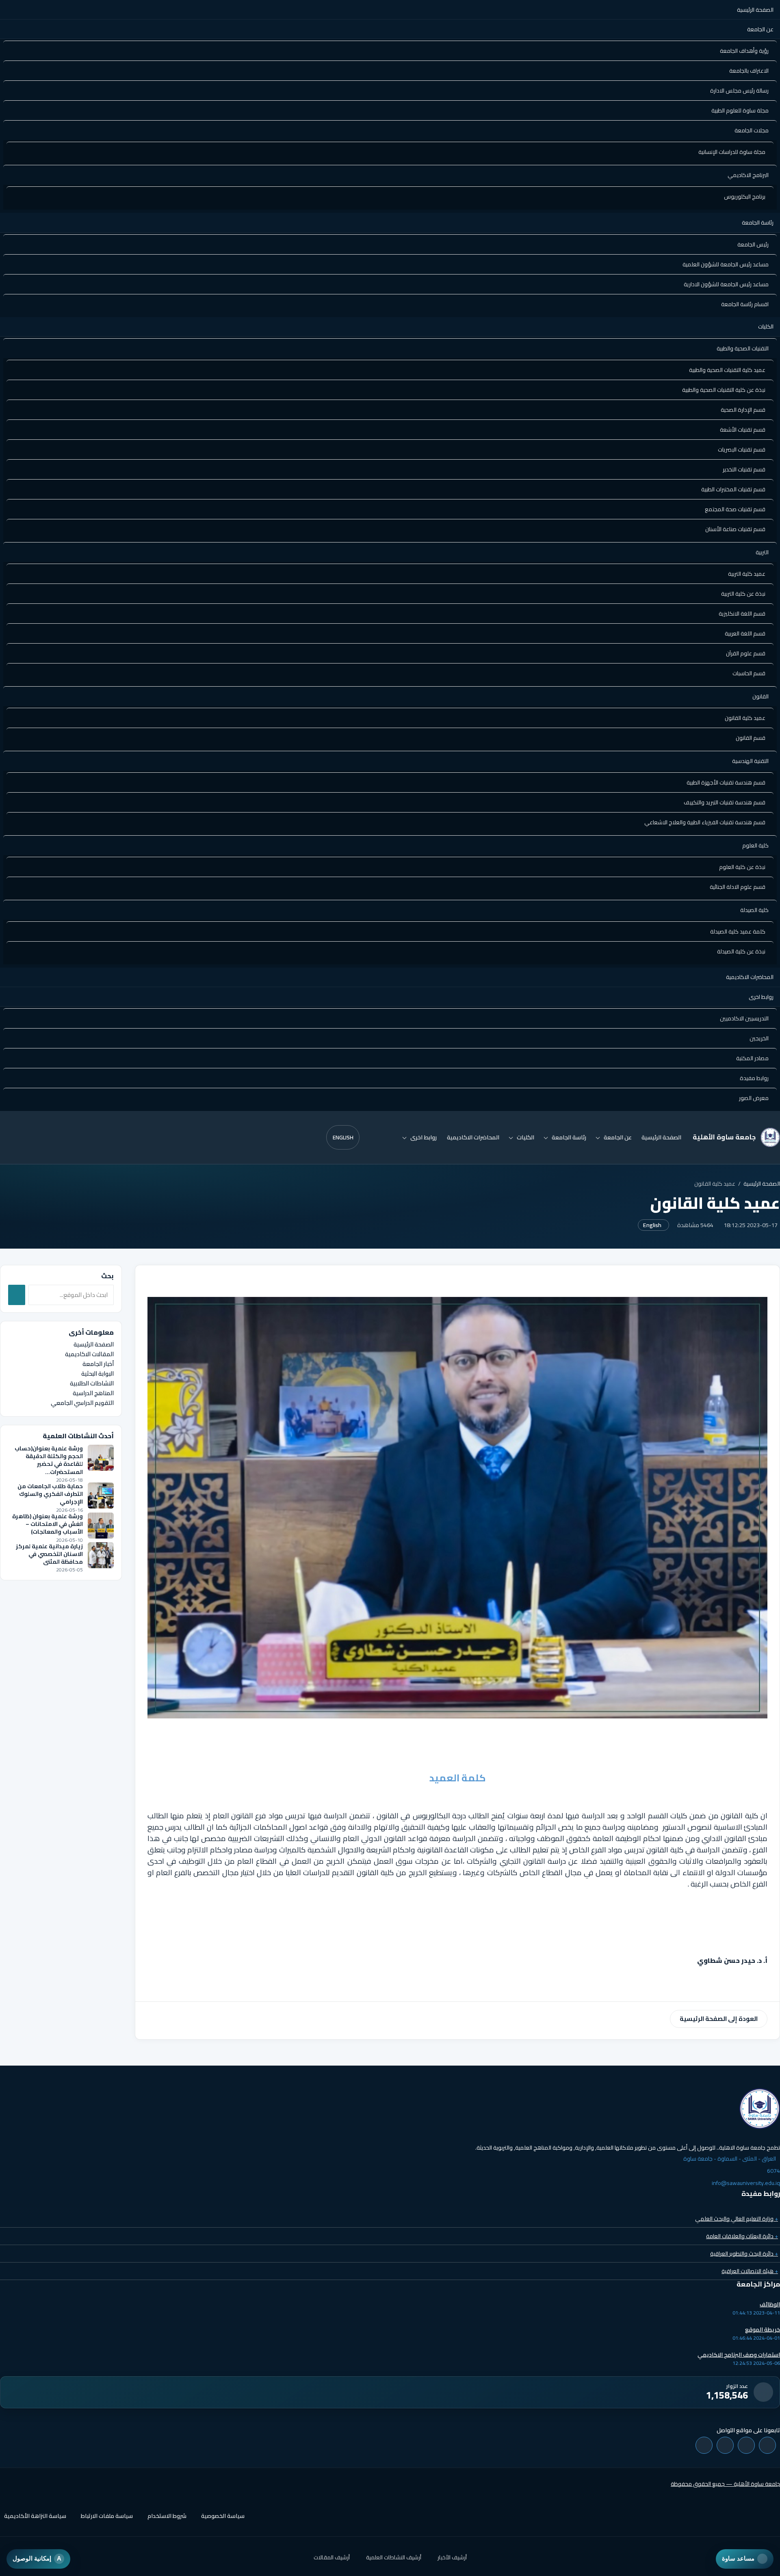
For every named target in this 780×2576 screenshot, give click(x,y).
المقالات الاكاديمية (89, 1354)
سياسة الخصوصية (223, 2516)
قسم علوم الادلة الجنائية (738, 887)
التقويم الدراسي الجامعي (82, 1402)
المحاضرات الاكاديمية (750, 977)
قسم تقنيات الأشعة (743, 430)
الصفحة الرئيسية (755, 10)
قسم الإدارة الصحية (743, 410)
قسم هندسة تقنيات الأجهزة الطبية (726, 782)
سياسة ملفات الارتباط (107, 2516)
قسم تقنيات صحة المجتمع (735, 509)
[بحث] (17, 1295)
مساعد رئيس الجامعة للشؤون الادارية (726, 284)
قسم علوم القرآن (746, 653)
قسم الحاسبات (749, 673)
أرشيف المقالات (332, 2557)
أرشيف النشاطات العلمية (394, 2557)
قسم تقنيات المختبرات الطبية (733, 489)
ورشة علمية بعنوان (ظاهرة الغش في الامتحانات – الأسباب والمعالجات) (48, 1524)
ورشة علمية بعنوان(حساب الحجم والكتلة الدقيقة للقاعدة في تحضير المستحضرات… (49, 1460)
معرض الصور (754, 1098)
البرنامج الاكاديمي (748, 175)
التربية (762, 552)
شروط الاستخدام (167, 2516)
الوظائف (770, 2304)
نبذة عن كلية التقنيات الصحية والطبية (724, 390)
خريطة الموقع (763, 2330)
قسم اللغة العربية (745, 633)
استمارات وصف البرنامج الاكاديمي (739, 2355)
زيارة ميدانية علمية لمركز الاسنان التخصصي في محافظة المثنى (49, 1554)
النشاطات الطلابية (92, 1383)
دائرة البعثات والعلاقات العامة (742, 2236)
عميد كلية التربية (747, 574)
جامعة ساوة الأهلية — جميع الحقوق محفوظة (725, 2484)
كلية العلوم (755, 845)
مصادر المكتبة (752, 1058)
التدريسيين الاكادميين (744, 1018)
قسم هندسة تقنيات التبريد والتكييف (725, 802)
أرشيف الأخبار (452, 2557)
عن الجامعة (760, 29)
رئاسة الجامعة (758, 223)
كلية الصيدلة (754, 910)
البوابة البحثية (97, 1373)
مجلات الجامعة (752, 130)
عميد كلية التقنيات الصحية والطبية (727, 370)
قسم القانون (751, 738)
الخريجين (759, 1038)
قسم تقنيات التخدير (744, 469)
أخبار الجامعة (98, 1364)
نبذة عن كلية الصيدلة (741, 951)
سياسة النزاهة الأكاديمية (35, 2516)
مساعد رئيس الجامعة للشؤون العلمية (726, 264)
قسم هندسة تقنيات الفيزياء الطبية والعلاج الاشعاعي (705, 822)
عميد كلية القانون (745, 718)
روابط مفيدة (754, 1078)
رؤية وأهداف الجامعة (744, 51)
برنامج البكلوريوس (745, 197)
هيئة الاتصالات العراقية (750, 2271)
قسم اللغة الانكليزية (742, 614)
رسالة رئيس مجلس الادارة (739, 91)
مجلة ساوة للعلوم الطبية (740, 110)
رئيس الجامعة (753, 244)
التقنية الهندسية (750, 761)
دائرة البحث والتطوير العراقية (744, 2254)
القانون (760, 696)
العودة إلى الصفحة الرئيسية (719, 2019)
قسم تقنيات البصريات (742, 450)
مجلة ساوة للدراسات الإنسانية (732, 152)
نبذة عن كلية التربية (743, 594)
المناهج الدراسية (93, 1393)
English (343, 1137)
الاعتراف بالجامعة (749, 71)
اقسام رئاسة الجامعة (745, 304)
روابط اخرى (761, 997)
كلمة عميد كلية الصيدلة (738, 931)
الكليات (766, 326)
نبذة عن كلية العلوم (742, 867)
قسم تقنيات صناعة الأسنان (735, 529)
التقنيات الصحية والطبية (743, 348)
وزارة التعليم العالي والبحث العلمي (737, 2219)
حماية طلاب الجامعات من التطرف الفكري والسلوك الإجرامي (50, 1494)
